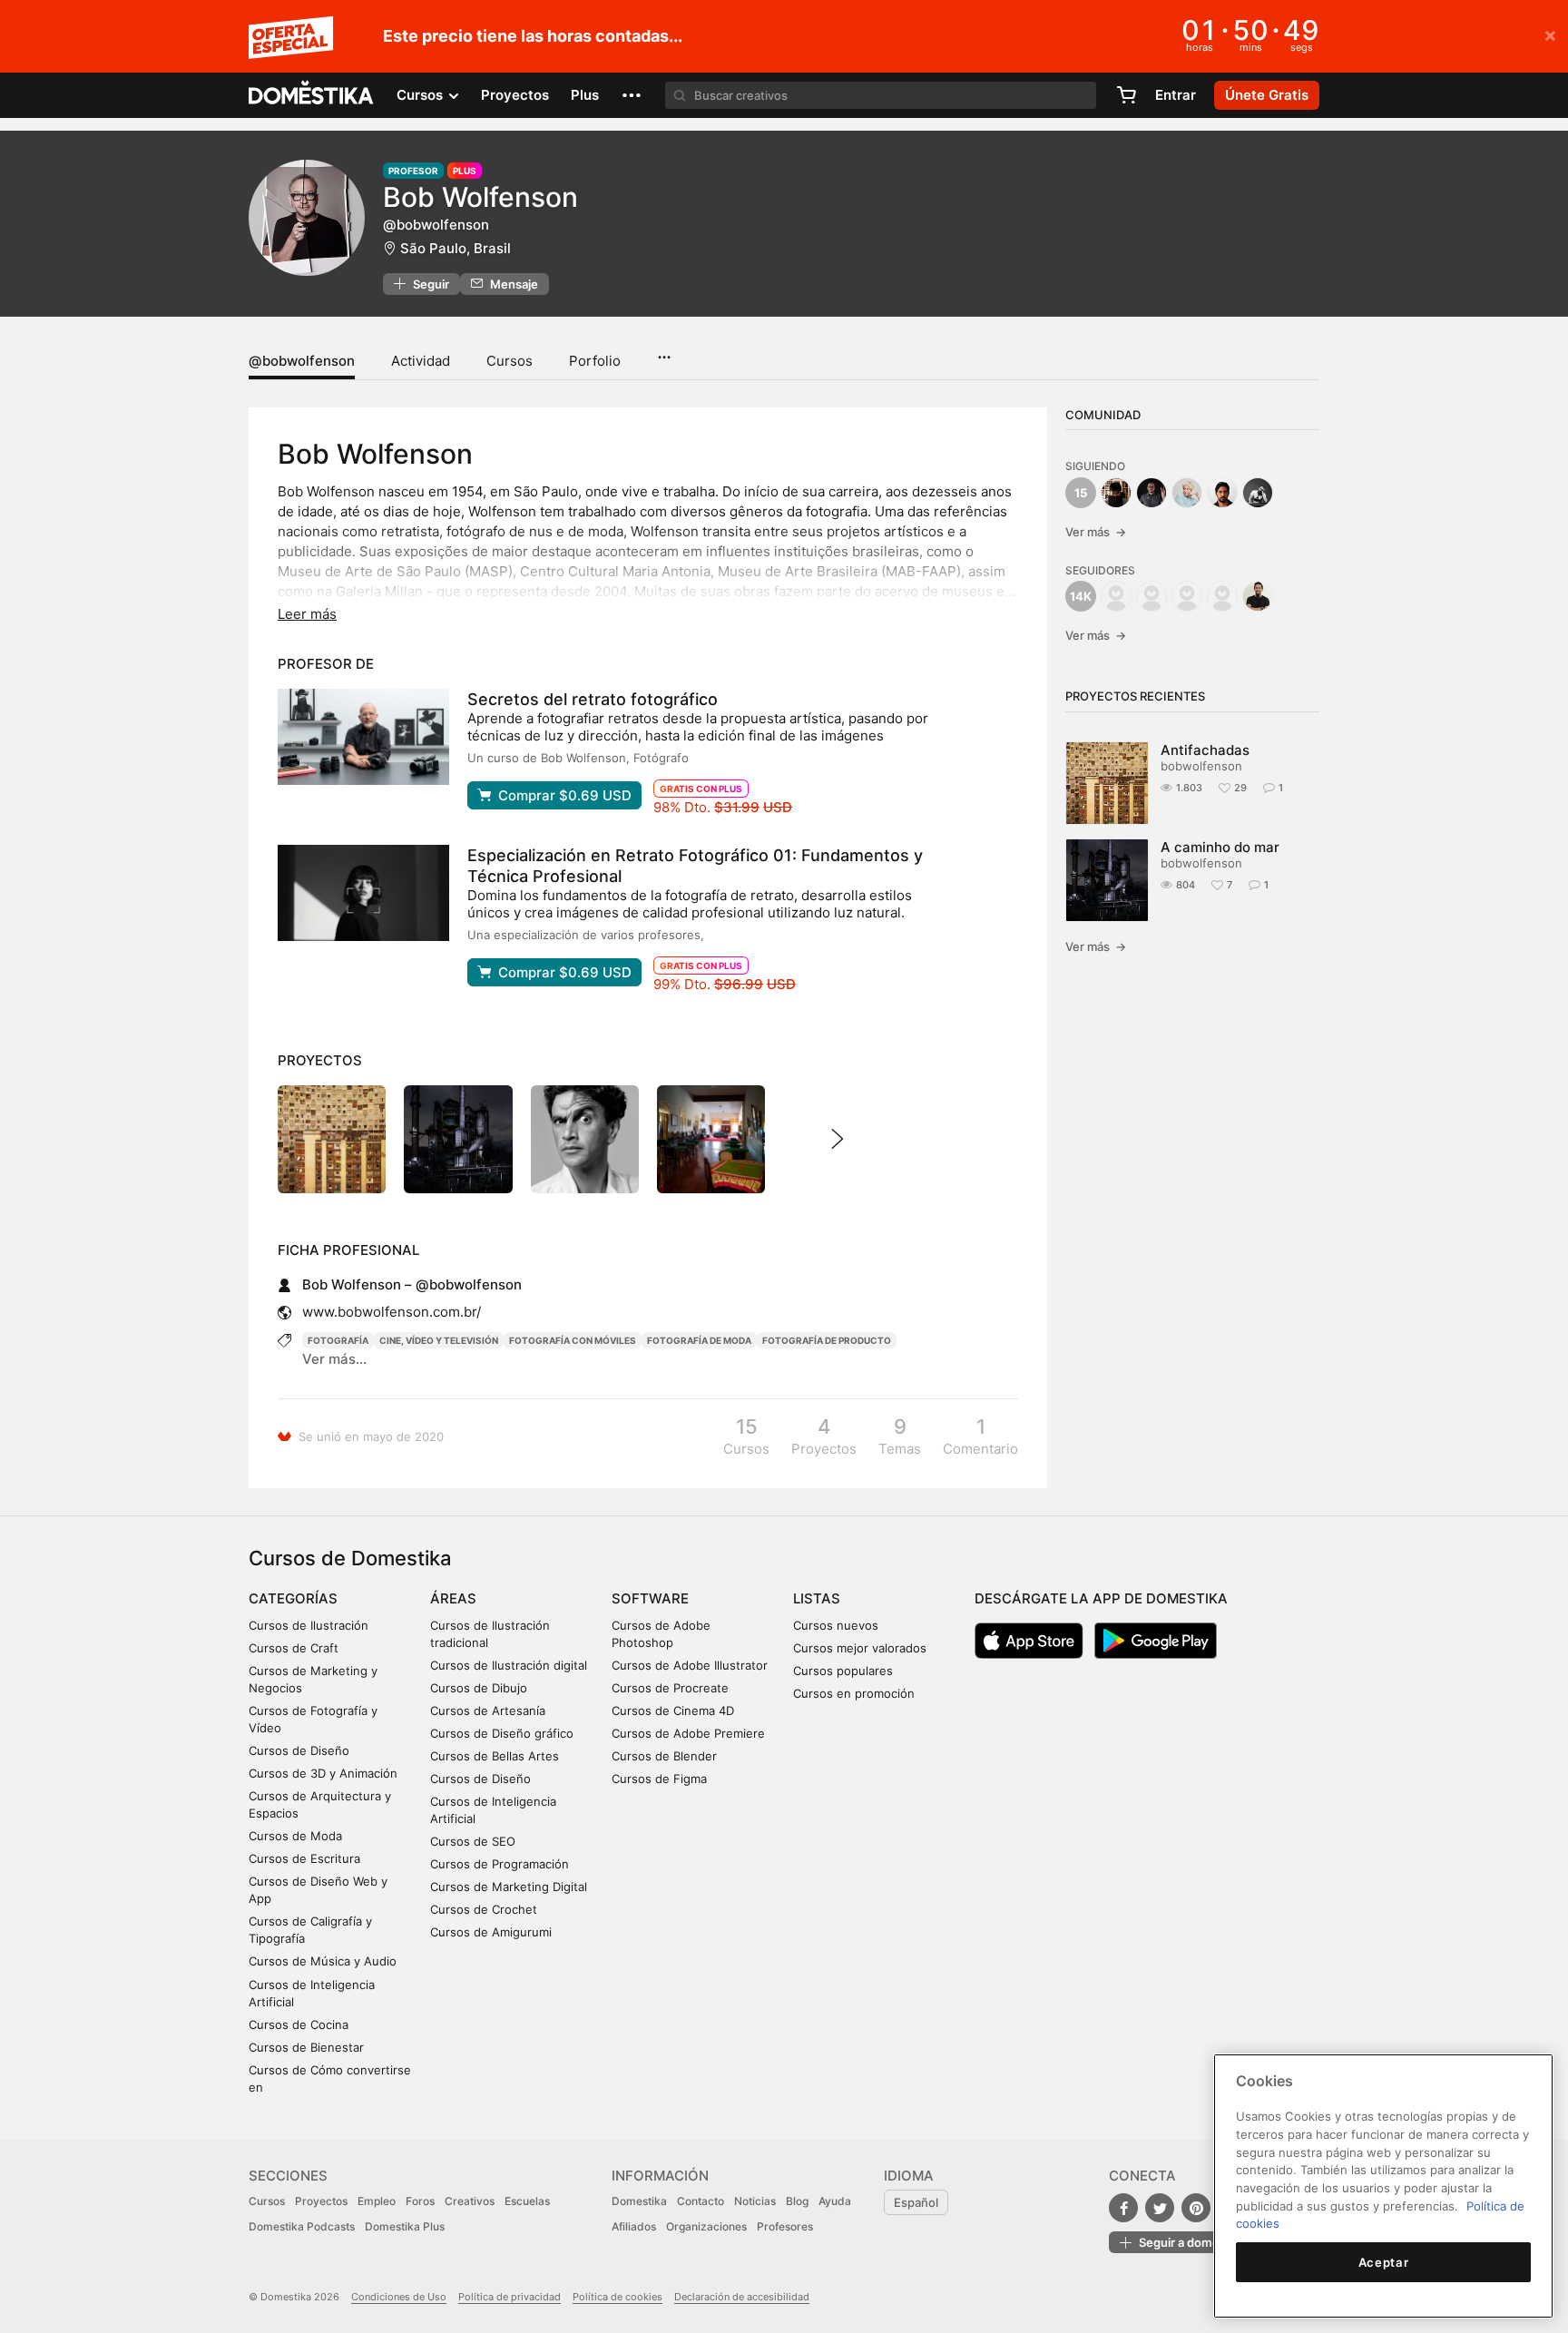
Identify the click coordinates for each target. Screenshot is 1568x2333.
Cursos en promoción (854, 1693)
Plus (585, 95)
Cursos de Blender (664, 1756)
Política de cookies (617, 2297)
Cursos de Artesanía (488, 1711)
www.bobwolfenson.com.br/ (392, 1312)
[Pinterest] (1196, 2208)
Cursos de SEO (473, 1841)
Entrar (1176, 95)
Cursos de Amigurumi (491, 1932)
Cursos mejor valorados (860, 1648)
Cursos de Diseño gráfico (502, 1733)
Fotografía (338, 1340)
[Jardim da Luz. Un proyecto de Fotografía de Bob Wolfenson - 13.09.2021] (585, 1139)
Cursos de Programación (500, 1864)
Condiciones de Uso (399, 2297)
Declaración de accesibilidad (742, 2297)
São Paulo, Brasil (456, 248)
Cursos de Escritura (304, 1858)
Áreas (453, 1598)
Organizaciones (706, 2226)
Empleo (377, 2201)
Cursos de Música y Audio (323, 1961)
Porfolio (595, 361)
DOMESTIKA (312, 95)
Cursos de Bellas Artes (495, 1756)
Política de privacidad (510, 2297)
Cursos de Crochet (484, 1909)
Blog (797, 2201)
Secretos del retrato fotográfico (593, 699)
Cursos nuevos (836, 1625)
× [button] (1550, 34)
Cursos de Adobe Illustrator (690, 1665)
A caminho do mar (1220, 847)
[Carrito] (1126, 95)
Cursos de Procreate (670, 1688)
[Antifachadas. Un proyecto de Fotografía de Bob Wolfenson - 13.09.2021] (332, 1139)
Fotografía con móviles (573, 1340)
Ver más (1096, 532)
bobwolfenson (1201, 766)
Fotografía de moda (699, 1340)
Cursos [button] (421, 95)
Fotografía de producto (827, 1340)
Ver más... (334, 1359)
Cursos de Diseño (299, 1750)
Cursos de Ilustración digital (509, 1665)
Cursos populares (843, 1671)
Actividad (421, 361)
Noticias (755, 2201)
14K (1081, 596)
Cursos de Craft (294, 1648)
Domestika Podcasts (302, 2226)
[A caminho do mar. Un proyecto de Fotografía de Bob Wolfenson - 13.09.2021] (458, 1139)
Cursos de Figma (659, 1779)
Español (916, 2202)
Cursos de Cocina (299, 2024)
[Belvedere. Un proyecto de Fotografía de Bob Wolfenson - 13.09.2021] (711, 1139)
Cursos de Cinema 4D (673, 1711)
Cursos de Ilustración (309, 1625)
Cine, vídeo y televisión (439, 1340)
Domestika (639, 2201)
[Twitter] (1160, 2208)
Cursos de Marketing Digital (509, 1887)
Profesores (785, 2226)
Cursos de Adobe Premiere (688, 1733)
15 (1081, 493)
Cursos (510, 361)
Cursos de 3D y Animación (323, 1773)
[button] (632, 95)
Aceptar (1384, 2262)
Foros (420, 2201)
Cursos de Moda (295, 1836)
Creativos (470, 2201)
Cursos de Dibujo (479, 1688)
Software (650, 1598)
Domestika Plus (405, 2226)
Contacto (701, 2201)
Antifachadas (1205, 750)
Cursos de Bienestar (306, 2047)
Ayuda (835, 2201)
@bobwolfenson (302, 361)
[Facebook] (1123, 2208)
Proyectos (515, 95)
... (664, 351)
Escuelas (527, 2201)
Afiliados (634, 2226)
